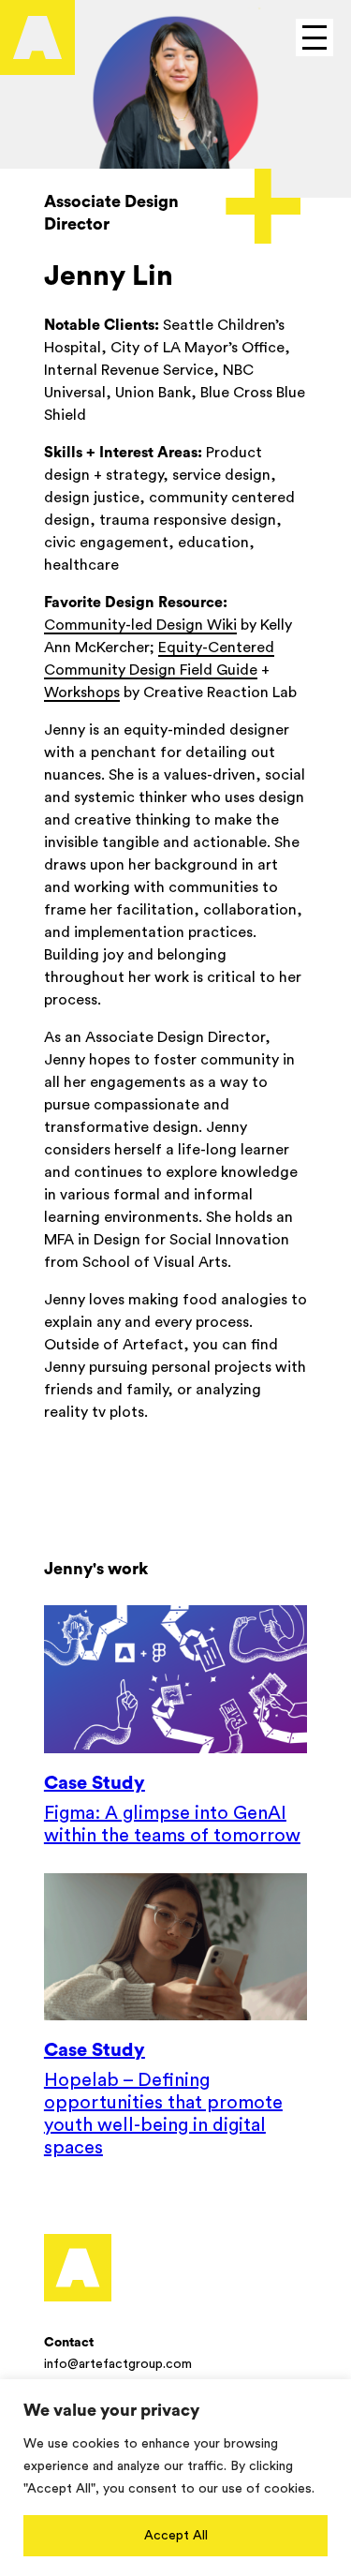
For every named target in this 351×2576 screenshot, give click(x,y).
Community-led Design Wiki (140, 625)
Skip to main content (94, 16)
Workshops (82, 692)
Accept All (176, 2536)
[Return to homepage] (78, 2268)
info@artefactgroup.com (118, 2364)
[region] (175, 2478)
